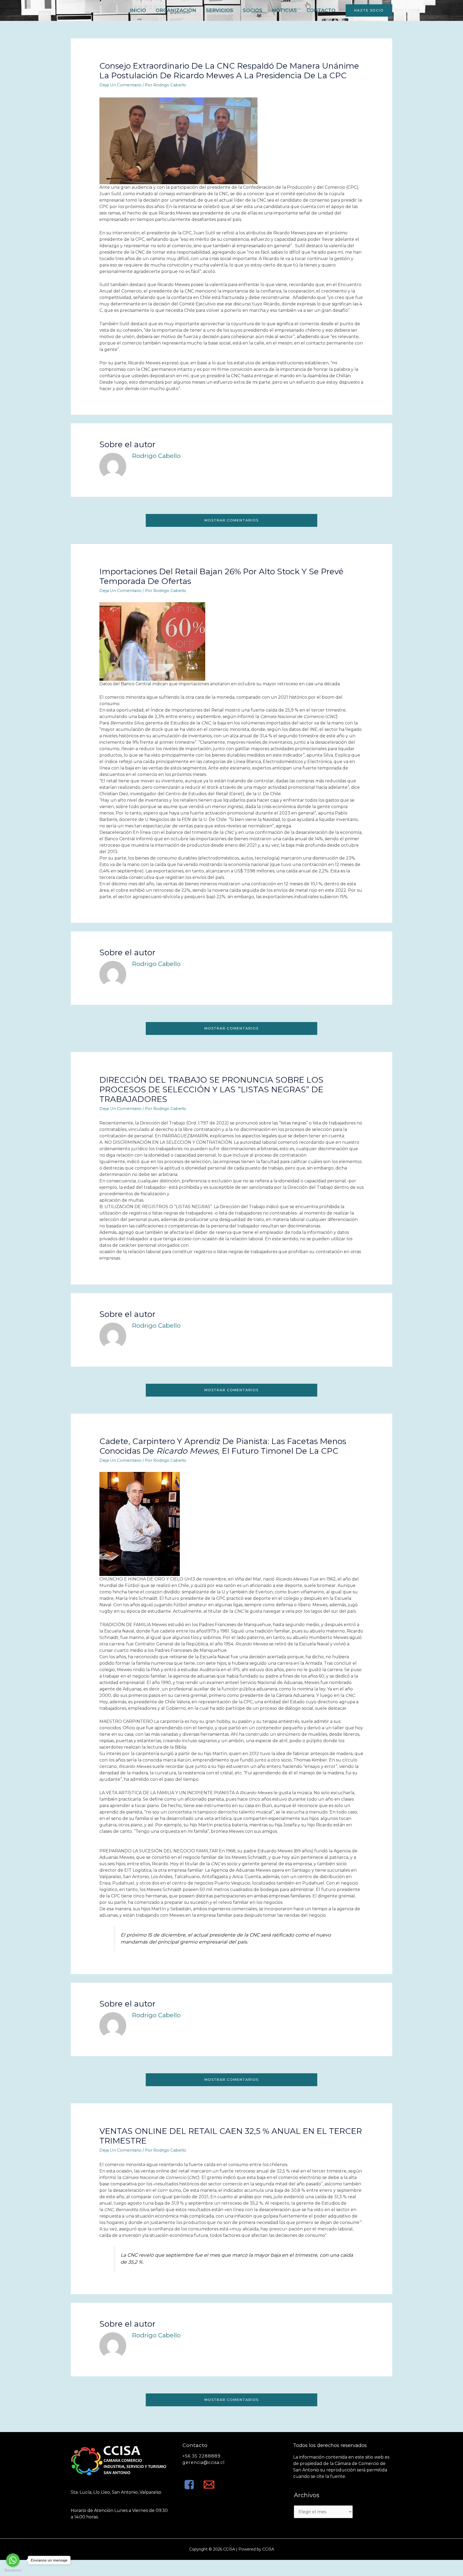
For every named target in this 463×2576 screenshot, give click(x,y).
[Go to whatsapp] (13, 2560)
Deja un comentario (120, 85)
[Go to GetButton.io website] (13, 2571)
